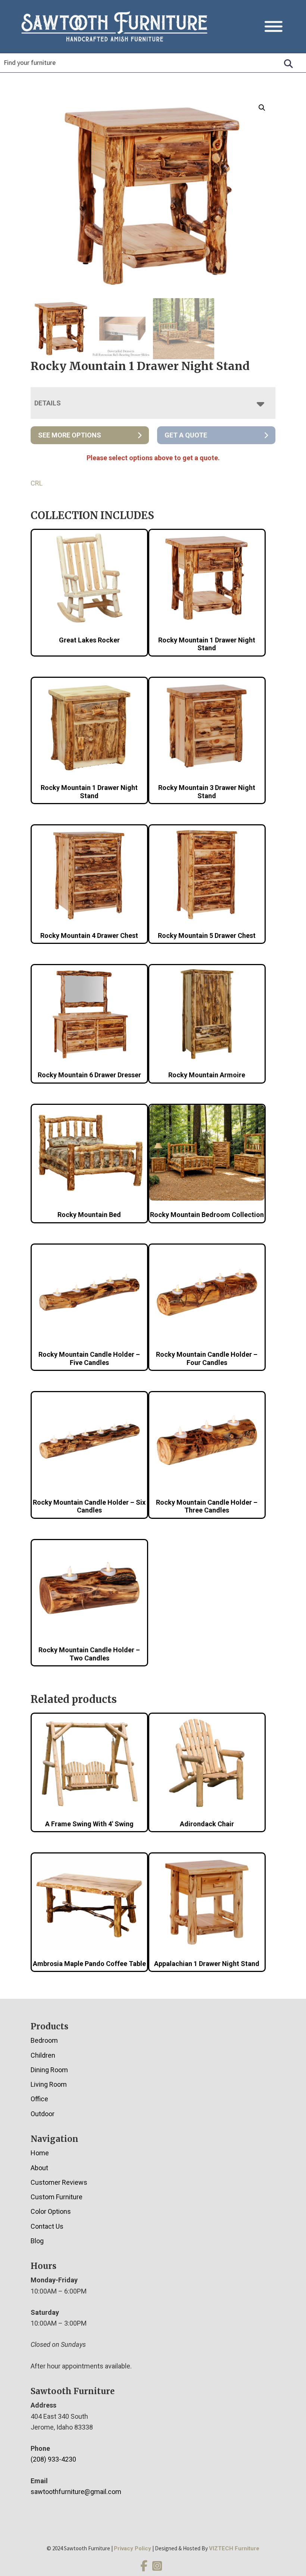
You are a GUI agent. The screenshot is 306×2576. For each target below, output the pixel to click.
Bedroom (44, 2040)
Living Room (49, 2084)
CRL (37, 483)
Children (43, 2055)
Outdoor (43, 2114)
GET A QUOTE (186, 435)
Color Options (51, 2211)
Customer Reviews (59, 2182)
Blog (37, 2241)
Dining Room (49, 2070)
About (39, 2168)
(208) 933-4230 (53, 2459)
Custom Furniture (57, 2197)
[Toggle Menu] (274, 27)
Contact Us (47, 2226)
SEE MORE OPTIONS (70, 435)
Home (40, 2153)
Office (39, 2099)
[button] (262, 108)
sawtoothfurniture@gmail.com (76, 2492)
